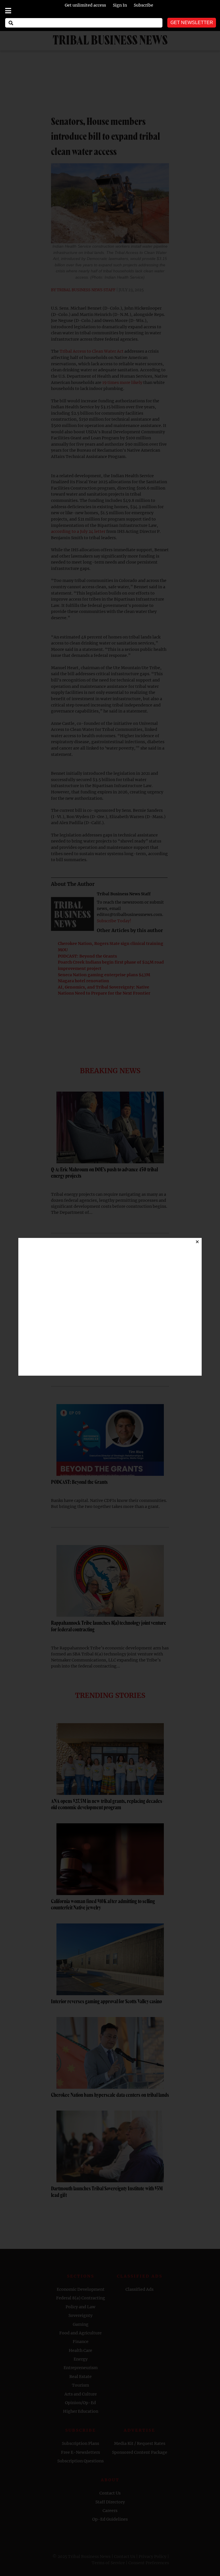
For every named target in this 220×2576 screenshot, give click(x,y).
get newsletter (192, 23)
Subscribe (144, 5)
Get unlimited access (85, 5)
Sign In (120, 5)
